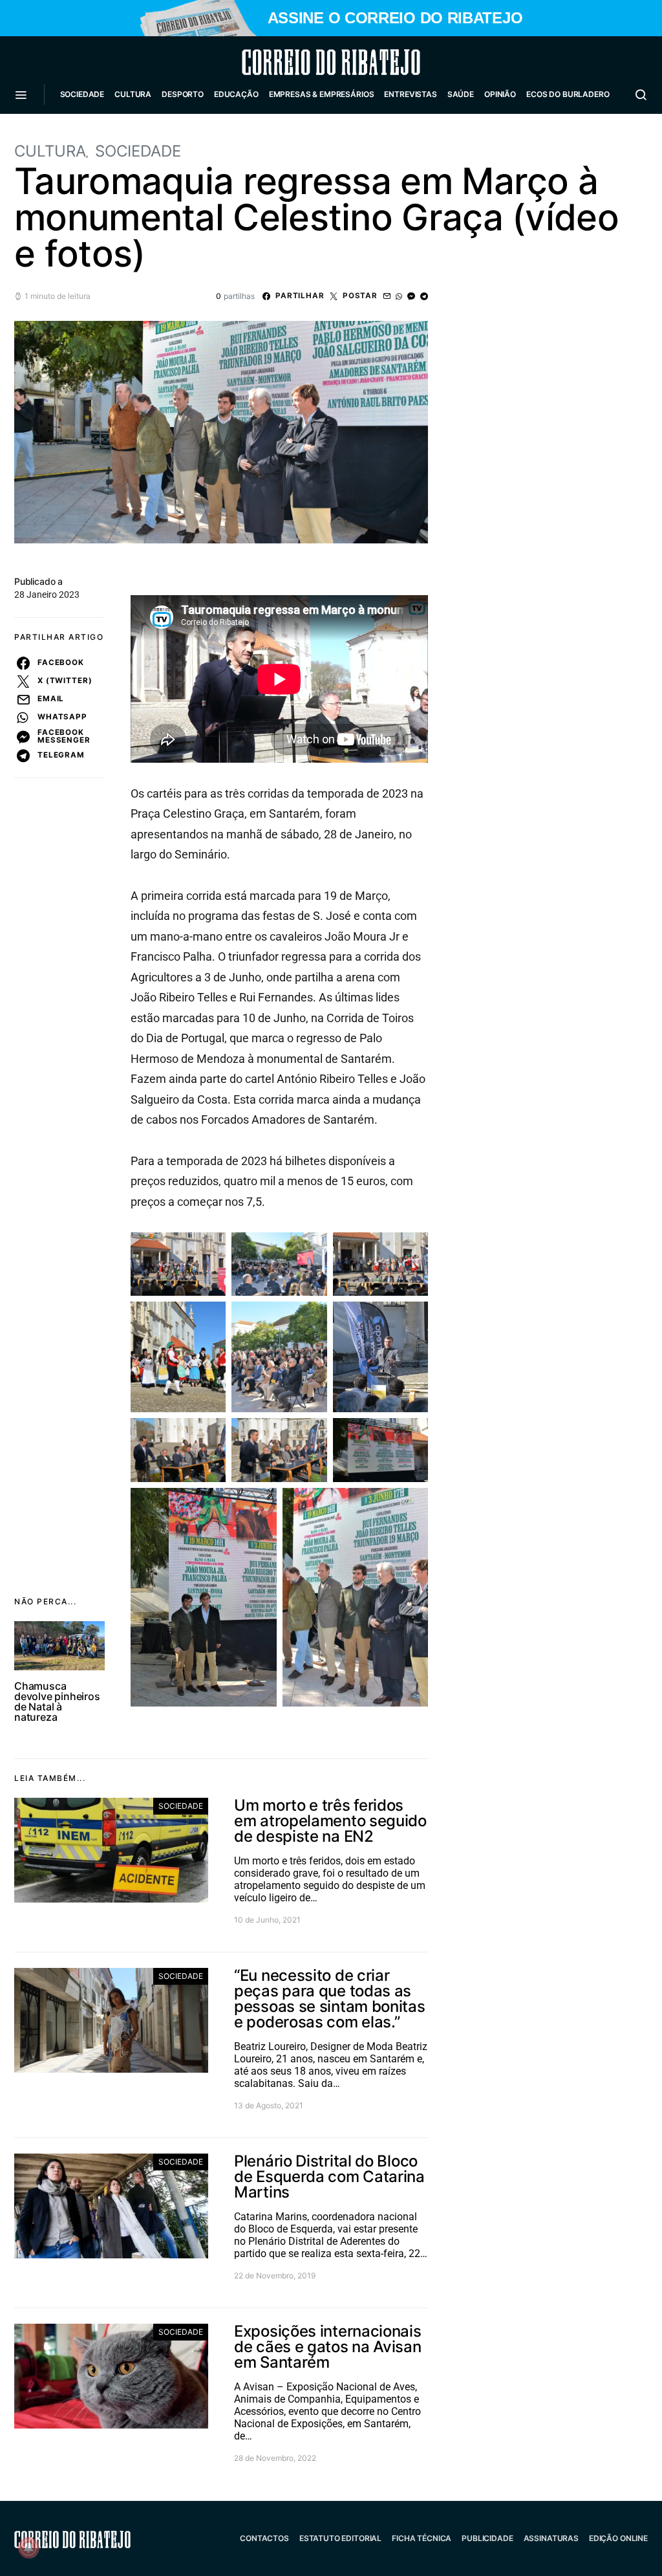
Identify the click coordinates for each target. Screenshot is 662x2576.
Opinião (500, 94)
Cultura (133, 94)
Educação (236, 94)
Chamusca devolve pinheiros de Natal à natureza (57, 1701)
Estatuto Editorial (340, 2538)
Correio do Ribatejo (300, 62)
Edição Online (618, 2538)
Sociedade (82, 94)
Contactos (264, 2538)
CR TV (77, 133)
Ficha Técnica (422, 2538)
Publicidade (487, 2538)
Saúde (461, 94)
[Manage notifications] (28, 2548)
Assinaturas (551, 2538)
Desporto (183, 94)
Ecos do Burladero (568, 94)
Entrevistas (410, 94)
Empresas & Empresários (322, 94)
